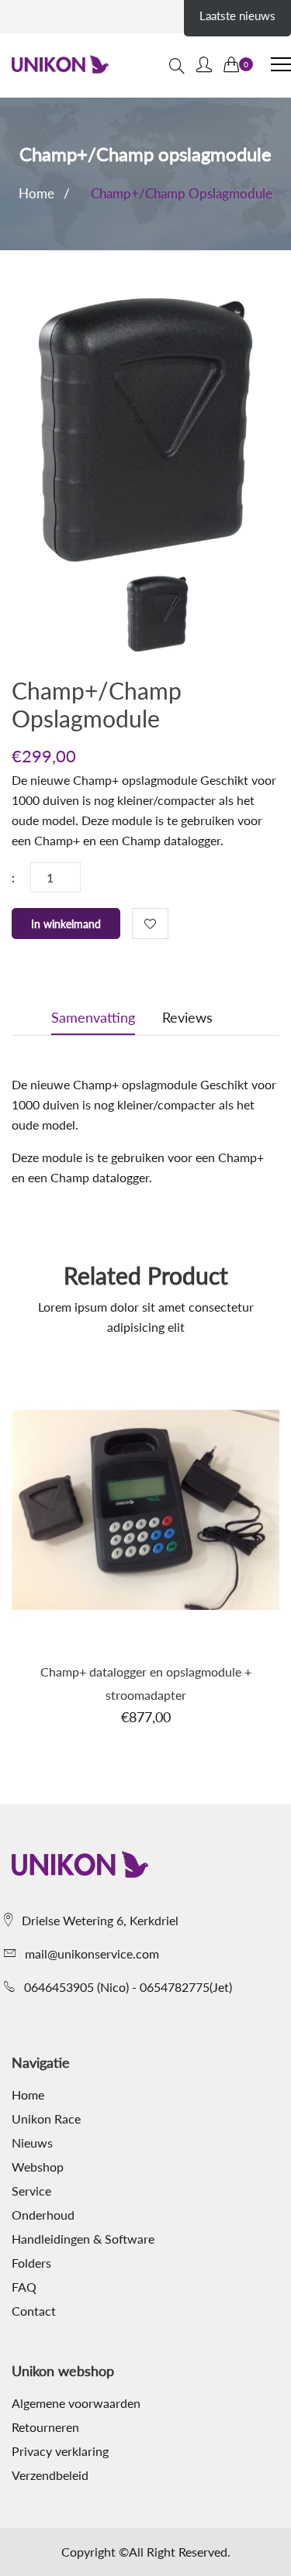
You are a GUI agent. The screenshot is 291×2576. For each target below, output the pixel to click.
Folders (31, 2263)
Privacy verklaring (60, 2451)
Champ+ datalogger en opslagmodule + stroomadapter (146, 1683)
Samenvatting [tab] (93, 1017)
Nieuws (32, 2143)
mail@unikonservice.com (92, 1953)
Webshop (38, 2167)
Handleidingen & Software (83, 2239)
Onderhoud (43, 2215)
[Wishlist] (150, 923)
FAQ (24, 2287)
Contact (34, 2311)
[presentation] (157, 617)
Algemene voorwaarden (76, 2403)
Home (36, 193)
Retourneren (45, 2427)
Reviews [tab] (187, 1017)
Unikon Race (46, 2119)
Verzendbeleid (50, 2475)
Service (31, 2191)
